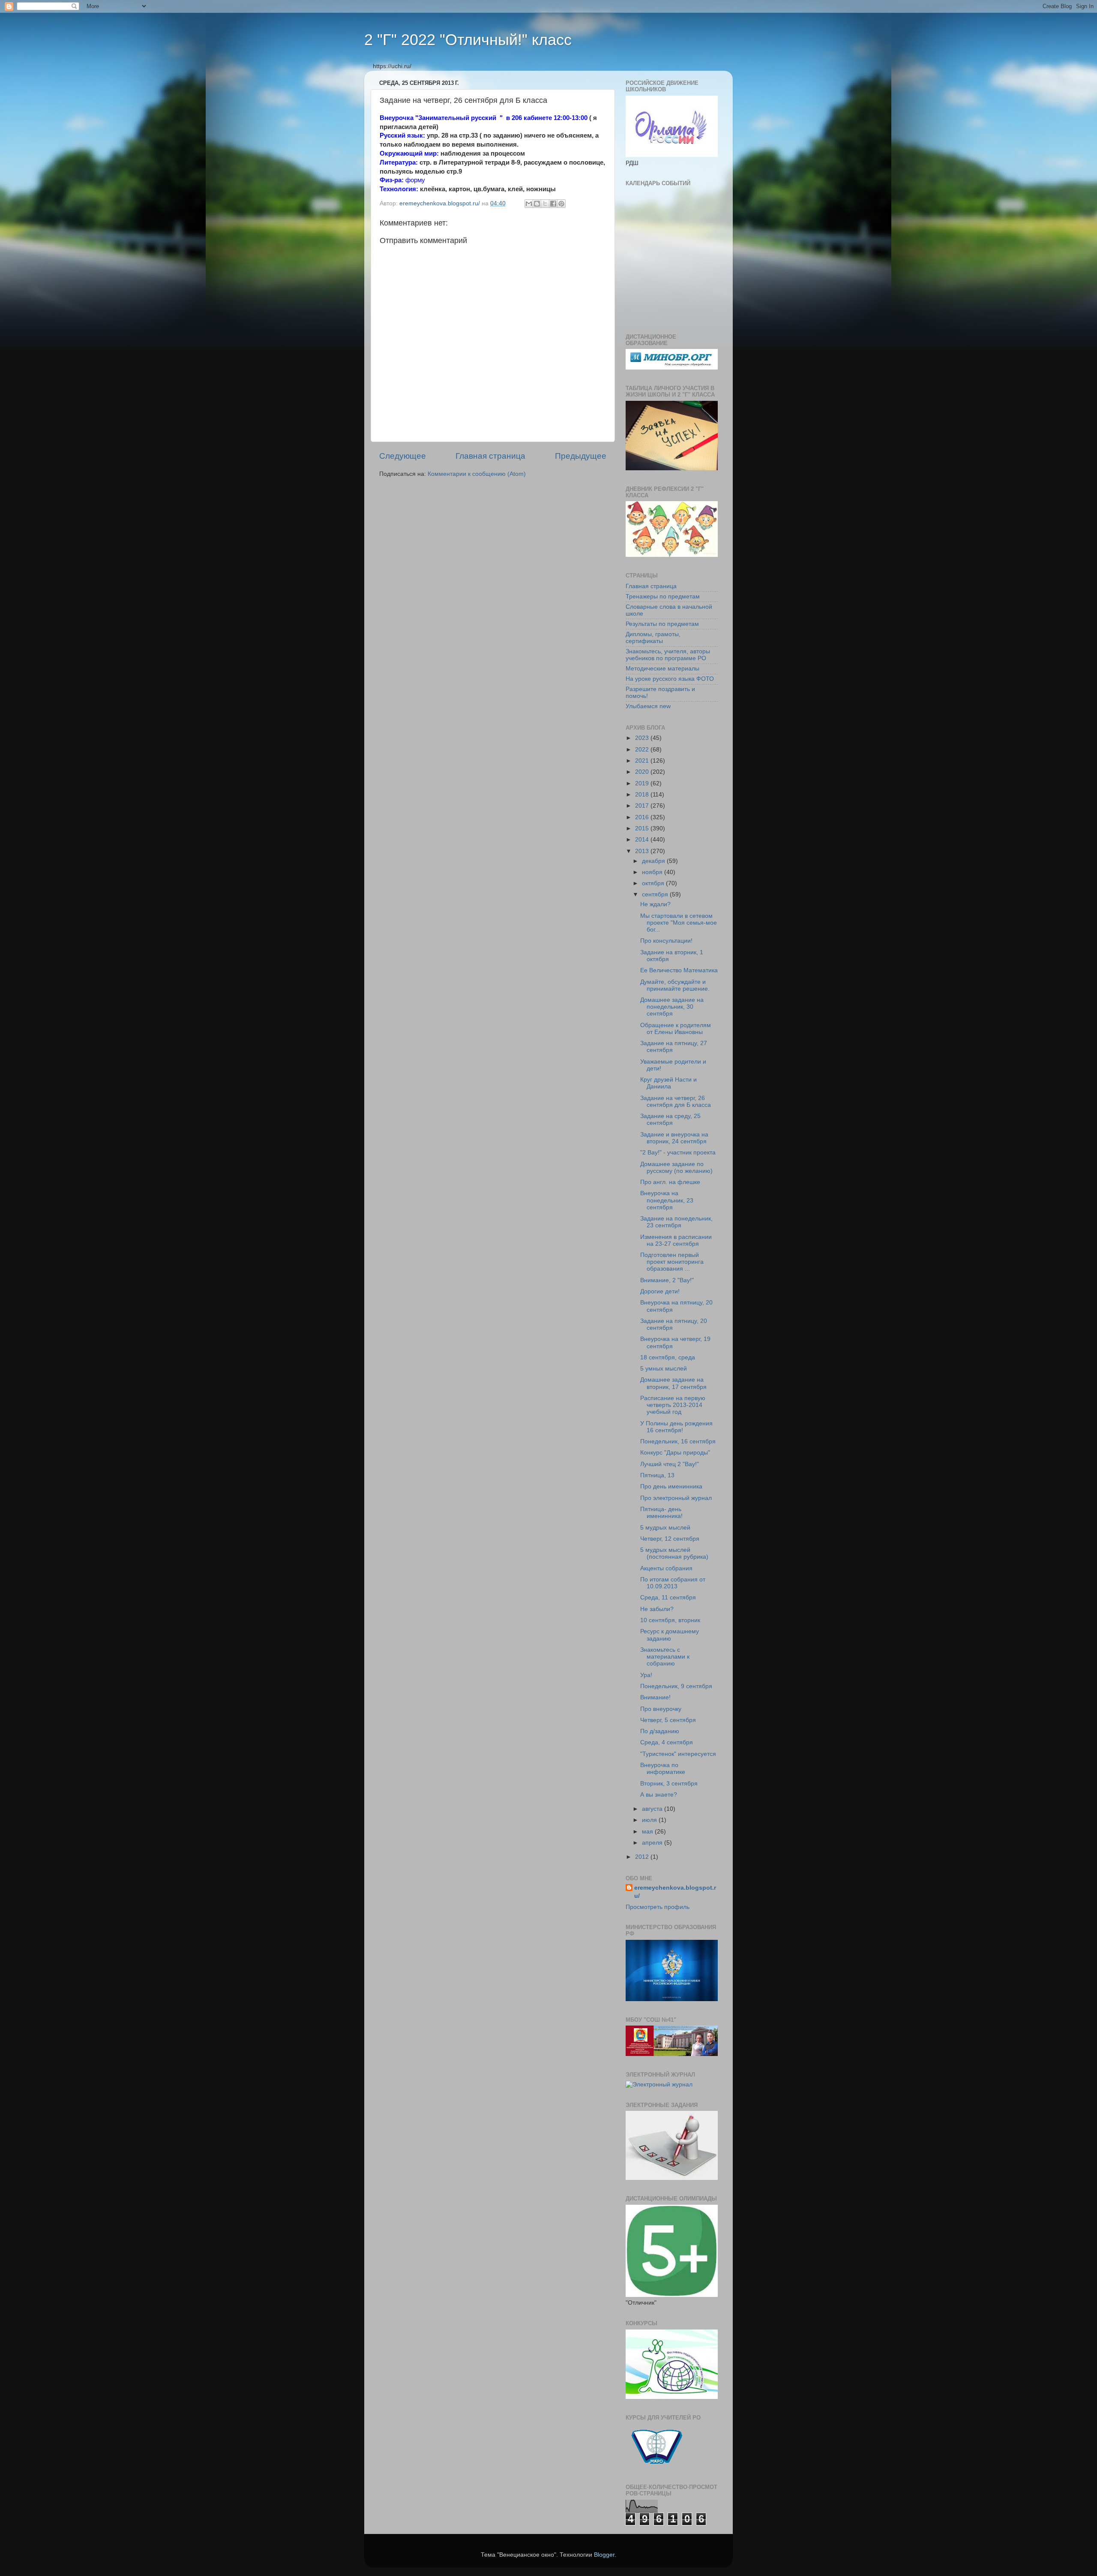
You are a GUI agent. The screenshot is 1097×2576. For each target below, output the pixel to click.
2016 (643, 817)
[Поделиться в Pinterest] (561, 204)
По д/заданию (660, 1731)
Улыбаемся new (648, 706)
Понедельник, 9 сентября (676, 1686)
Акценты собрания (666, 1568)
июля (650, 1820)
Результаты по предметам (662, 624)
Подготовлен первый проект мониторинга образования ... (672, 1262)
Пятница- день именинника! (661, 1513)
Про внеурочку (661, 1709)
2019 (643, 783)
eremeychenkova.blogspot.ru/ (675, 1892)
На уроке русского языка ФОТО (670, 679)
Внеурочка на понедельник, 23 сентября (667, 1200)
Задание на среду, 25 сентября (670, 1120)
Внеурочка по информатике (663, 1769)
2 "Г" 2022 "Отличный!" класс (468, 40)
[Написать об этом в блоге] (537, 204)
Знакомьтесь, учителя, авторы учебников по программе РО (668, 655)
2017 (643, 806)
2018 (643, 795)
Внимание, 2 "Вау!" (667, 1280)
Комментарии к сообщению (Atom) (477, 474)
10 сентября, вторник (670, 1620)
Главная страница (490, 456)
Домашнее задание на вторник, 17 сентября (673, 1383)
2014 (643, 840)
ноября (653, 872)
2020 (643, 772)
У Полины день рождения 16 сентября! (676, 1427)
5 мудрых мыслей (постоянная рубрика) (674, 1553)
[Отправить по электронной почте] (529, 204)
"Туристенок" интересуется (678, 1754)
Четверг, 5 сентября (668, 1720)
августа (653, 1809)
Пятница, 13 (657, 1475)
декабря (654, 861)
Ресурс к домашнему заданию (670, 1635)
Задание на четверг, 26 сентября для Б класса (676, 1102)
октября (654, 883)
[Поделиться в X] (545, 204)
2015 (643, 828)
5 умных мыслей (664, 1369)
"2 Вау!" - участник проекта (678, 1153)
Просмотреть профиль (658, 1907)
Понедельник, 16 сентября (678, 1441)
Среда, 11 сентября (668, 1598)
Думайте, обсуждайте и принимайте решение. (675, 985)
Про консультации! (666, 941)
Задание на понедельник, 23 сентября (676, 1222)
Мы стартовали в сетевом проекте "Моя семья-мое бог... (679, 923)
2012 (643, 1857)
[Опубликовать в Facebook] (553, 204)
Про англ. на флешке (670, 1182)
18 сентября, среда (668, 1357)
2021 (643, 761)
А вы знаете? (659, 1795)
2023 (643, 738)
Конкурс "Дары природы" (675, 1453)
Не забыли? (657, 1609)
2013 (643, 851)
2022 (643, 750)
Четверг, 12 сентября (670, 1539)
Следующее (403, 456)
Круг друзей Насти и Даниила (668, 1083)
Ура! (646, 1675)
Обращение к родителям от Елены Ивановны (676, 1029)
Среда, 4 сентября (667, 1742)
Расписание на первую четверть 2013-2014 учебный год (673, 1405)
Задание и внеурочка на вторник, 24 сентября (674, 1138)
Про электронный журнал (676, 1498)
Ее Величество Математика (679, 970)
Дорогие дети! (660, 1291)
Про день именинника (671, 1486)
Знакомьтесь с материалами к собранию (665, 1657)
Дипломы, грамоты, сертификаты (653, 638)
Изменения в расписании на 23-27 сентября (676, 1240)
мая (648, 1832)
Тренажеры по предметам (663, 597)
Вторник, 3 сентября (669, 1784)
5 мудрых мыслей (665, 1528)
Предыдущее (581, 456)
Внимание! (655, 1697)
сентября (656, 894)
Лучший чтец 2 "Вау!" (670, 1464)
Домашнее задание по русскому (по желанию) (676, 1168)
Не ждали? (655, 904)
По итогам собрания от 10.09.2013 (673, 1583)
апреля (653, 1843)
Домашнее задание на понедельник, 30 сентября (672, 1007)
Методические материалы (662, 669)
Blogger (604, 2555)
